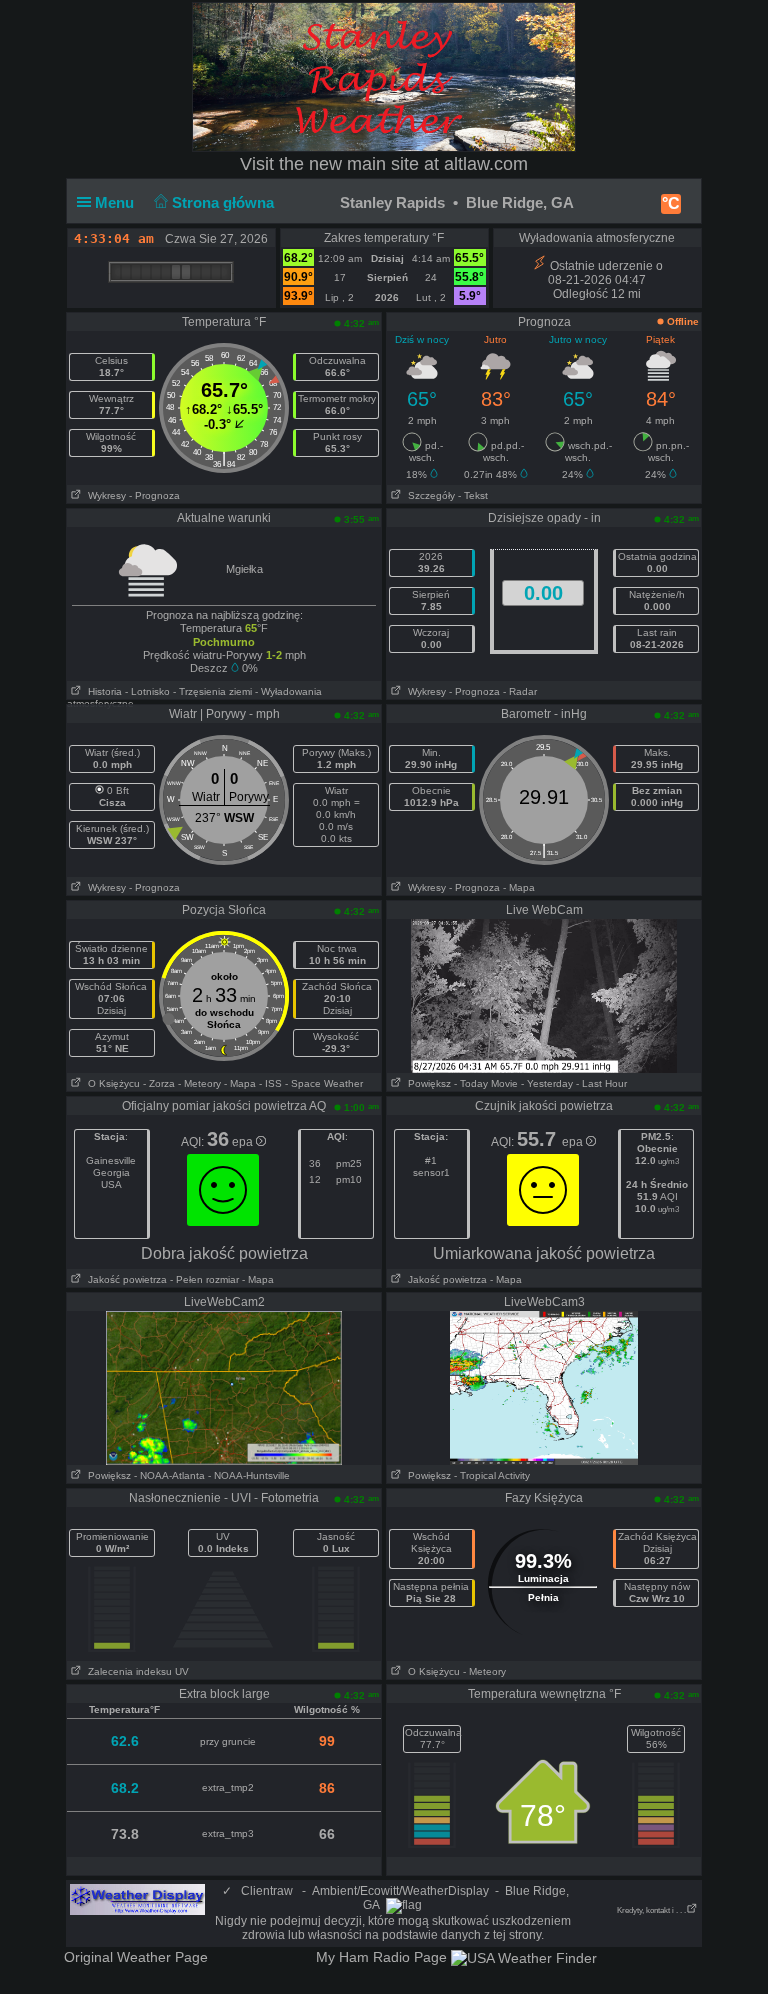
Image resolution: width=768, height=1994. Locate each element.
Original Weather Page (136, 1957)
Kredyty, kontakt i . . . (651, 1910)
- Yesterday (547, 1083)
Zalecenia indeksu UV (135, 1671)
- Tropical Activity (492, 1475)
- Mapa (519, 887)
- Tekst (473, 495)
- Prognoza (154, 495)
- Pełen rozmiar (204, 1279)
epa (244, 1142)
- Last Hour (601, 1083)
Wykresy (104, 495)
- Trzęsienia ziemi (212, 691)
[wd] (137, 1899)
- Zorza (159, 1083)
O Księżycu (111, 1083)
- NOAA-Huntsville (249, 1475)
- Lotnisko (147, 691)
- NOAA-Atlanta (169, 1475)
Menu (116, 202)
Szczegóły (428, 495)
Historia (102, 691)
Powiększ (426, 1083)
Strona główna (225, 202)
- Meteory (199, 1083)
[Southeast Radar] (544, 1387)
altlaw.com (486, 164)
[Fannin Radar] (224, 1387)
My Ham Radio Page (381, 1957)
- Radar (520, 691)
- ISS (270, 1083)
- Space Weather (324, 1083)
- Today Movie (486, 1083)
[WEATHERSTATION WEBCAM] (544, 995)
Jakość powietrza (124, 1279)
